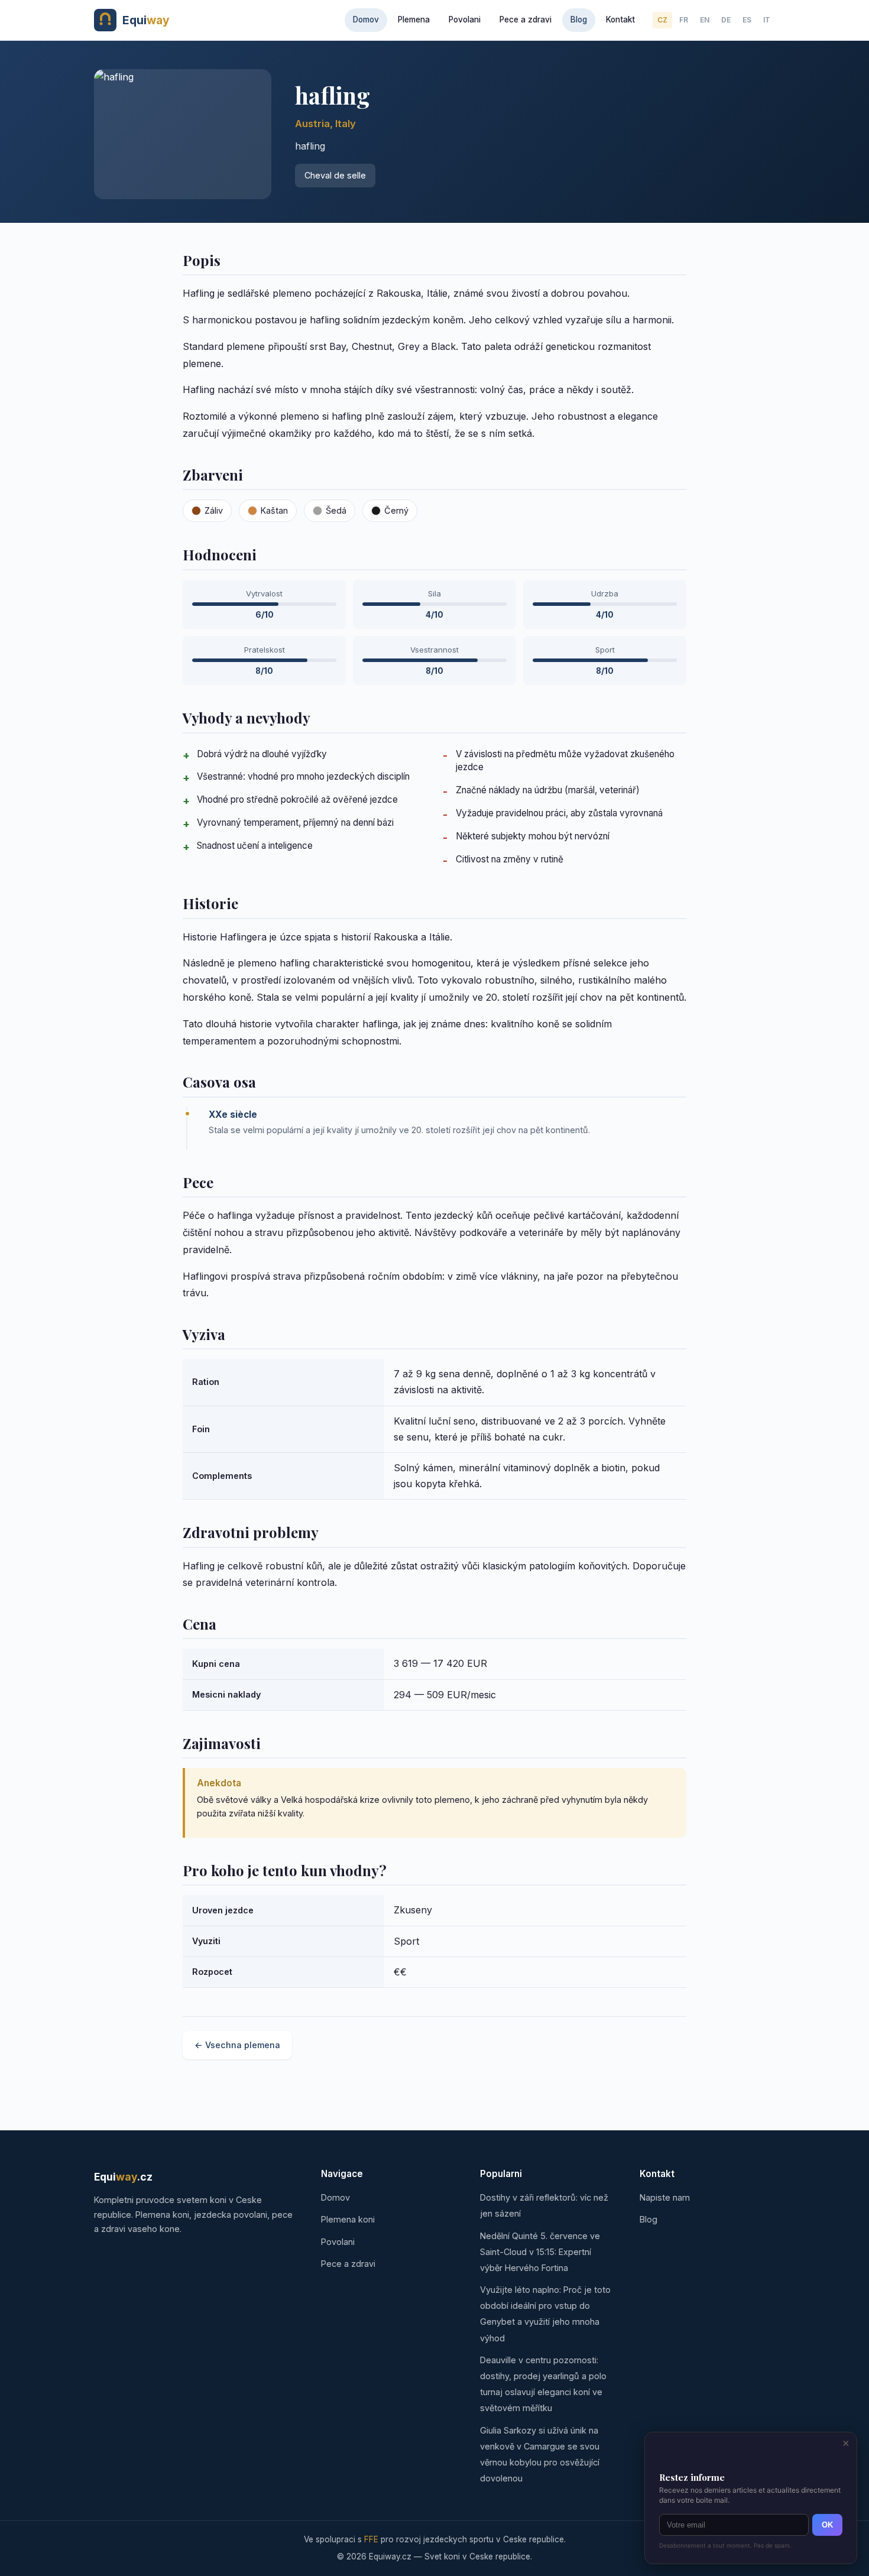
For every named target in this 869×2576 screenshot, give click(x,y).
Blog (579, 20)
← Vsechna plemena (237, 2045)
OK (827, 2525)
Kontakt (620, 20)
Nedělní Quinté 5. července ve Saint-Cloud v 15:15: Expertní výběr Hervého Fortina (540, 2252)
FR (684, 20)
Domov (366, 20)
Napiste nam (665, 2197)
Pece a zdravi (526, 20)
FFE (371, 2539)
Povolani (465, 20)
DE (726, 20)
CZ (662, 20)
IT (767, 20)
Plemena (414, 20)
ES (747, 20)
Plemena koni (348, 2219)
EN (705, 20)
